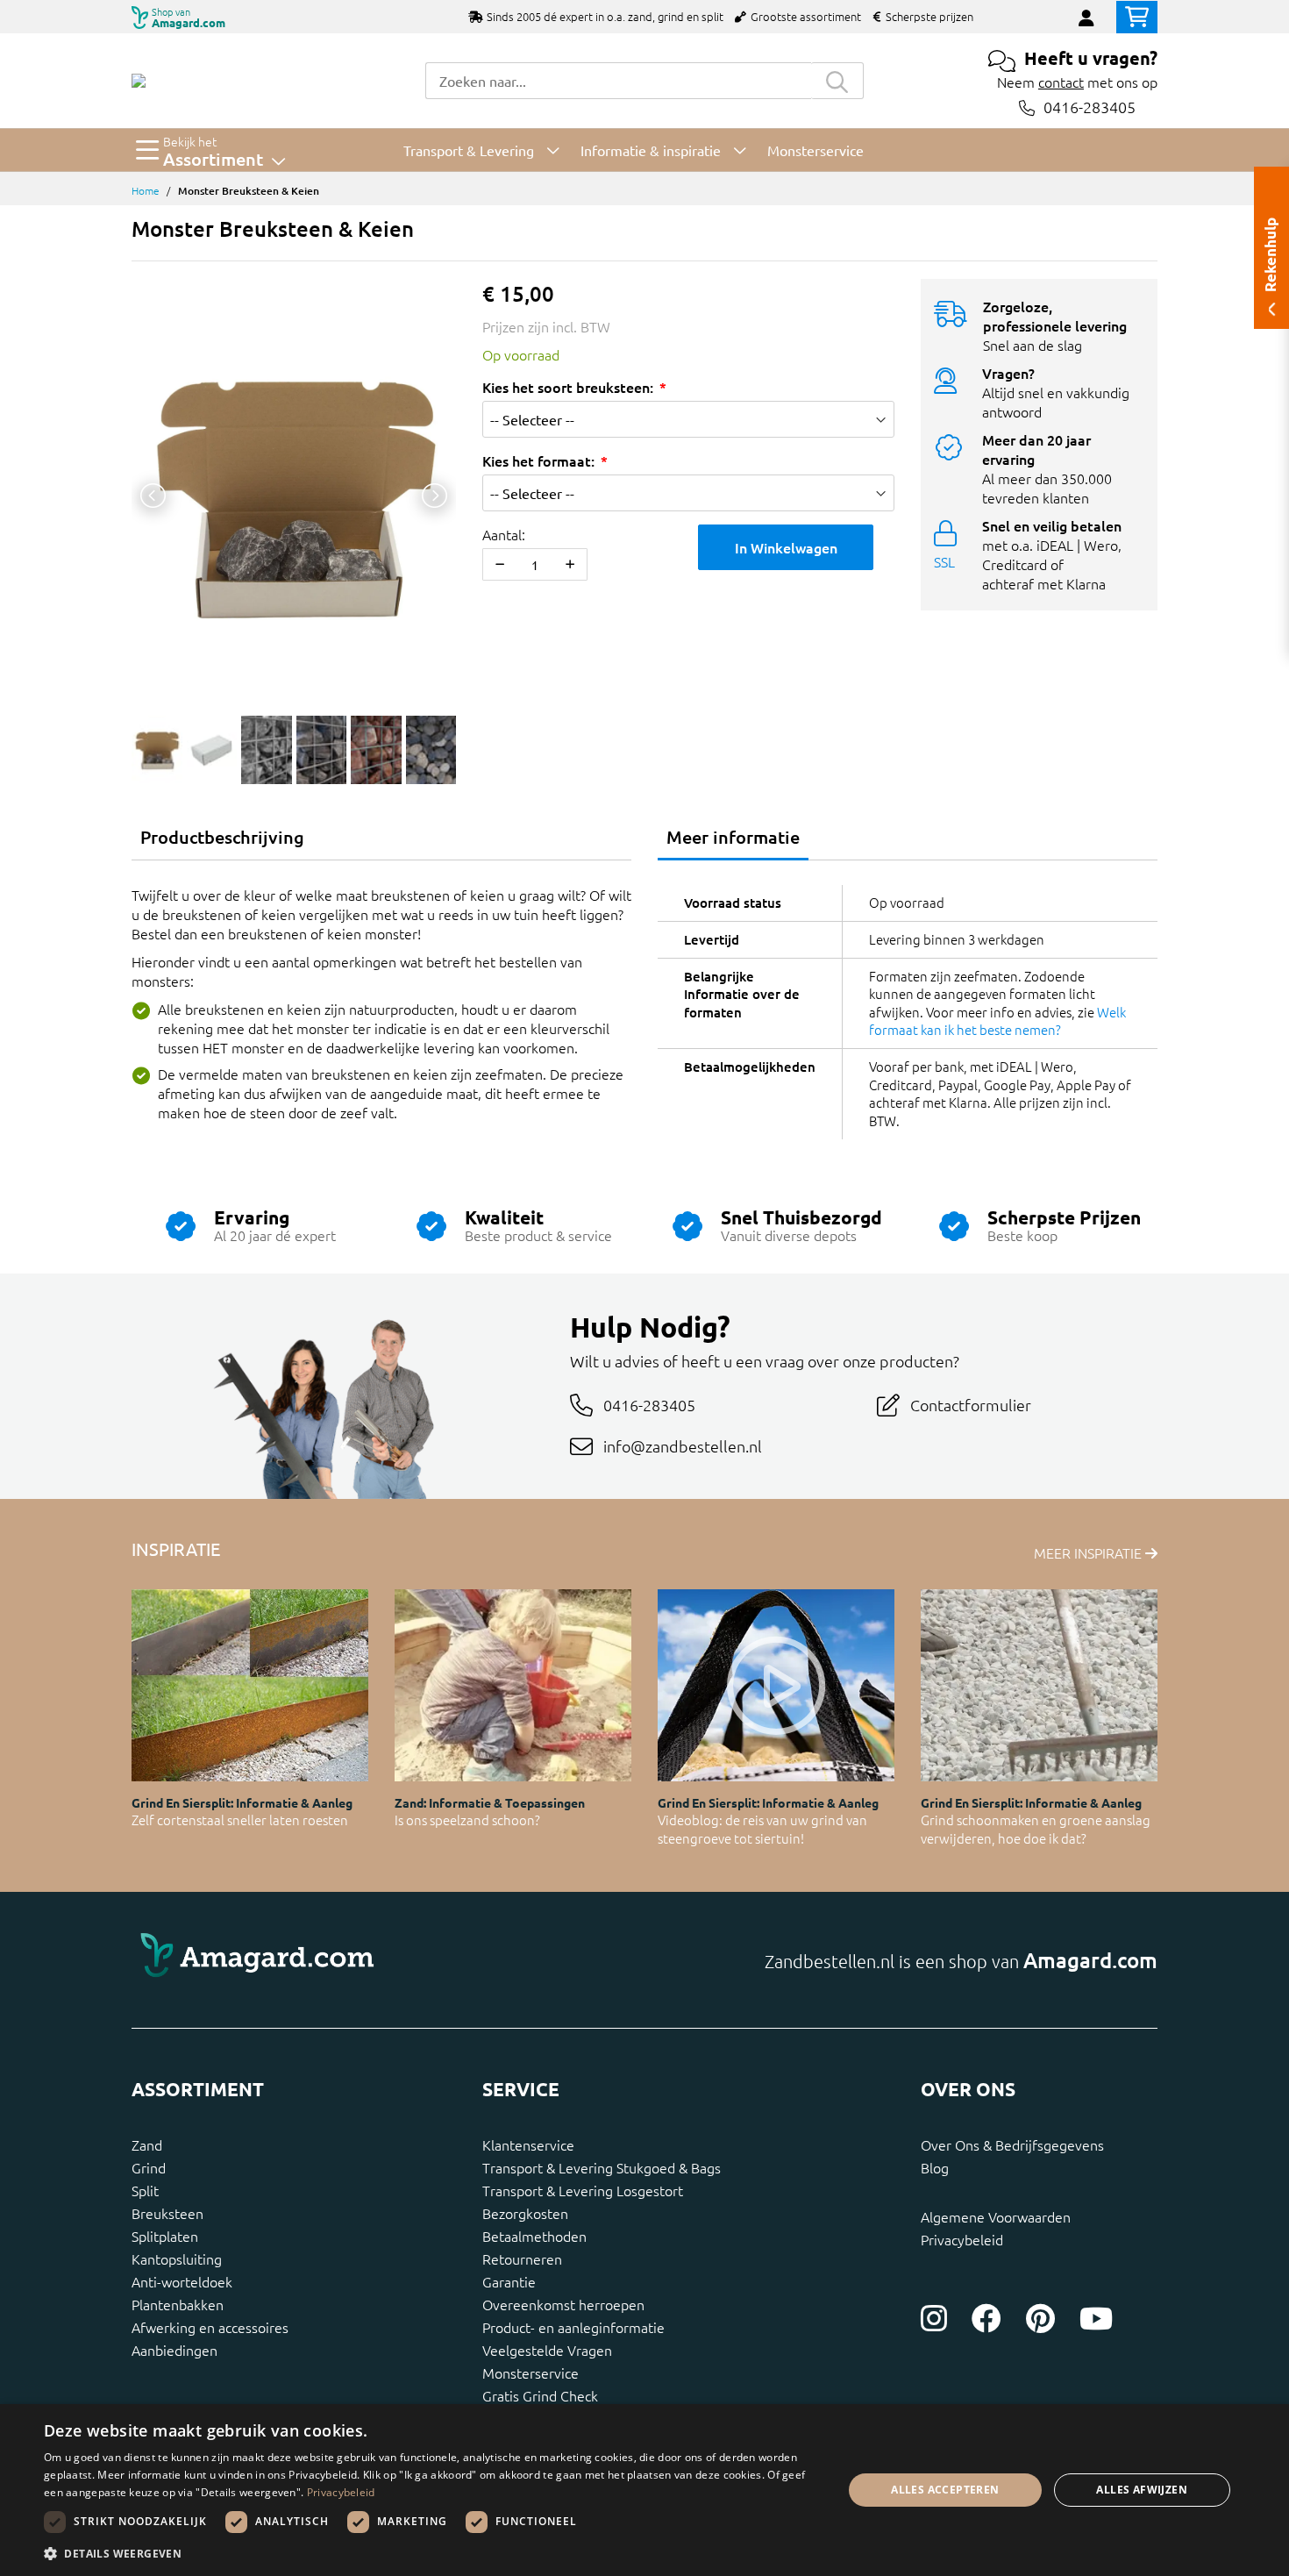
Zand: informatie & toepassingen (490, 1802)
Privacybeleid (962, 2239)
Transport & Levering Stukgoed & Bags (602, 2167)
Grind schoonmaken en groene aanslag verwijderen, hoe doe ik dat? (1036, 1829)
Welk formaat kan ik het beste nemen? (997, 1021)
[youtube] (1096, 2318)
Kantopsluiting (177, 2258)
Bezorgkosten (525, 2213)
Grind (149, 2167)
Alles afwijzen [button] (1142, 2490)
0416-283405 (1090, 107)
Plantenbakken (178, 2304)
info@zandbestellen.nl (683, 1446)
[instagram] (934, 2318)
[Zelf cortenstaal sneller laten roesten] (250, 1685)
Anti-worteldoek (182, 2281)
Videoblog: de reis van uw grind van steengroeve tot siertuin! (762, 1829)
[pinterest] (1040, 2318)
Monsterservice (531, 2373)
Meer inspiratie (1090, 1552)
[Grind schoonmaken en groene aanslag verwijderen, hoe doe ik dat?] (1039, 1685)
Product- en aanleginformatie (573, 2327)
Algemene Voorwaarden (996, 2216)
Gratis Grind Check (540, 2395)
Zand (147, 2144)
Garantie (509, 2281)
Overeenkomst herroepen (563, 2304)
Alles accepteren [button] (945, 2490)
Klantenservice (528, 2144)
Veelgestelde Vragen (547, 2350)
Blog (935, 2167)
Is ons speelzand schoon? (467, 1820)
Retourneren (522, 2258)
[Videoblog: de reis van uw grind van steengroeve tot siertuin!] (776, 1685)
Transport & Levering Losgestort (583, 2190)
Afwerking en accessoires (210, 2327)
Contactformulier (971, 1405)
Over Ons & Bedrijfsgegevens (1012, 2144)
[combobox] (618, 81)
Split (145, 2190)
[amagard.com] (381, 1960)
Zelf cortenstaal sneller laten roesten (240, 1820)
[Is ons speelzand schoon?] (513, 1685)
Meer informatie (733, 837)
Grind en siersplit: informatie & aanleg (242, 1802)
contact (1061, 82)
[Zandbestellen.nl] (139, 81)
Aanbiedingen (174, 2350)
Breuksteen (167, 2213)
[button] (431, 2553)
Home (146, 190)
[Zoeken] (837, 81)
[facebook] (986, 2318)
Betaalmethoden (534, 2236)
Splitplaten (165, 2236)
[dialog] (644, 2490)
